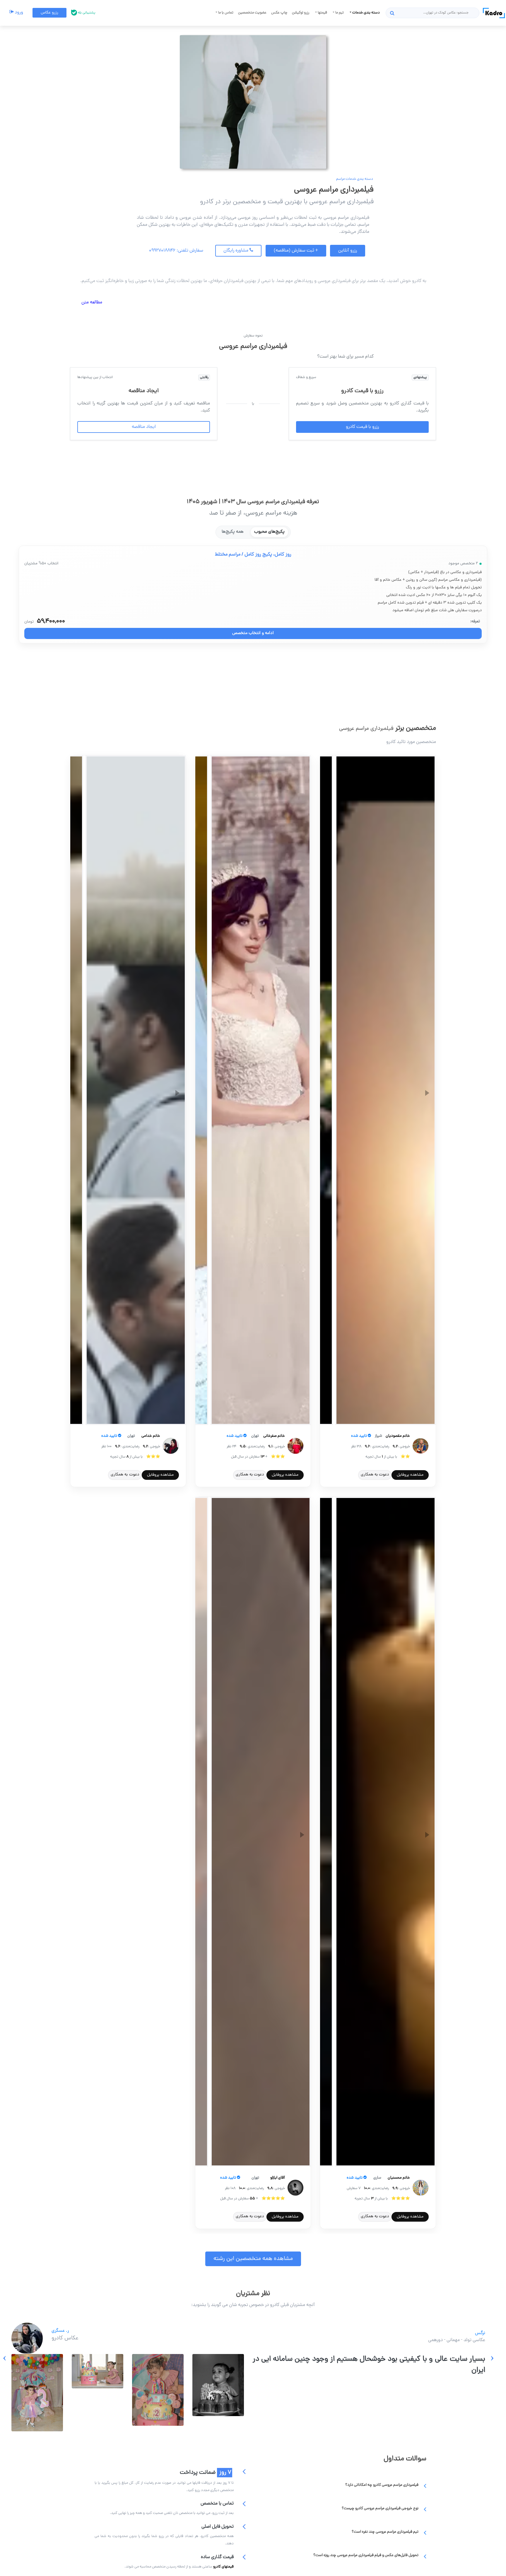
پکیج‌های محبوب (269, 532)
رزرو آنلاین (348, 251)
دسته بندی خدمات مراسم (355, 179)
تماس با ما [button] (225, 13)
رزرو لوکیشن (301, 13)
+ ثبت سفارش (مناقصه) (296, 251)
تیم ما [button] (339, 13)
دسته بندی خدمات (366, 13)
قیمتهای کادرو (223, 2567)
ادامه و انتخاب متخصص (253, 633)
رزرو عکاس (49, 13)
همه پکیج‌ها (233, 532)
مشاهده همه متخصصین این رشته (253, 2259)
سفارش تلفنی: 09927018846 (176, 251)
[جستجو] (392, 13)
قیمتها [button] (322, 13)
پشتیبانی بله (86, 13)
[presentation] (492, 2358)
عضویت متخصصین (252, 13)
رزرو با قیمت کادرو (362, 427)
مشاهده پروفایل (410, 1475)
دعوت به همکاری (375, 1475)
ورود (18, 13)
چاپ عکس (279, 13)
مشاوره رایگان (236, 251)
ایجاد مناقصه (144, 427)
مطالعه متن (92, 303)
